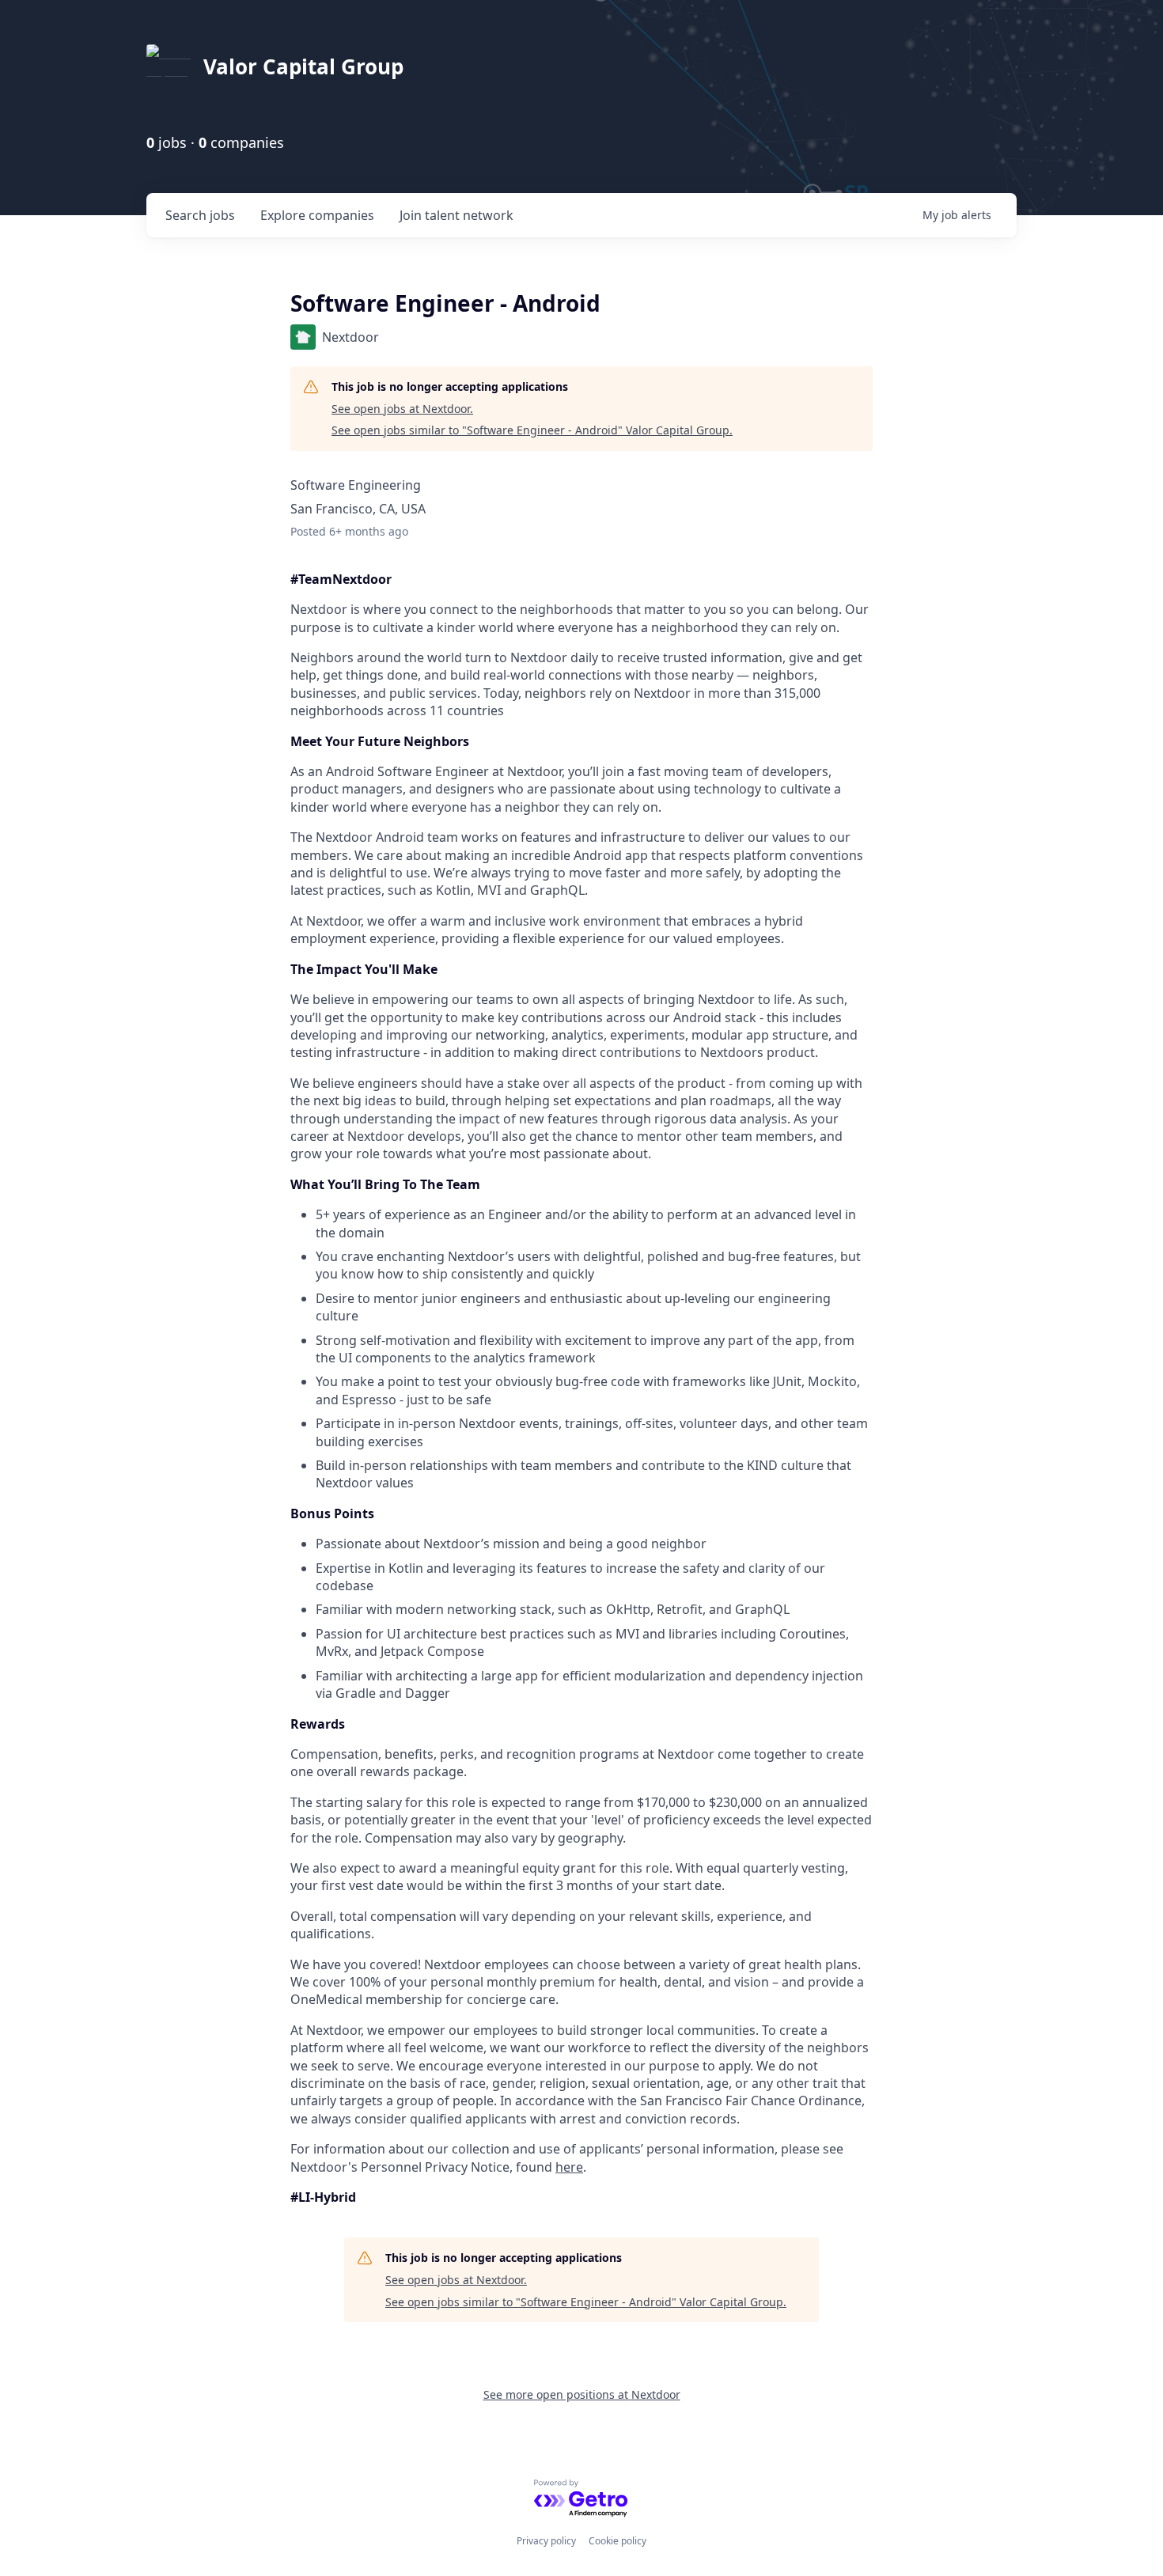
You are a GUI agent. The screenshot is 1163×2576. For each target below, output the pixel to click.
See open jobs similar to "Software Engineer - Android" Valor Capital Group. (532, 430)
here (569, 2167)
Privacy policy (546, 2541)
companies (317, 215)
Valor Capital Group (303, 66)
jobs (200, 215)
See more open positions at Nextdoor (582, 2394)
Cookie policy (617, 2541)
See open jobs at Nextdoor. (402, 409)
